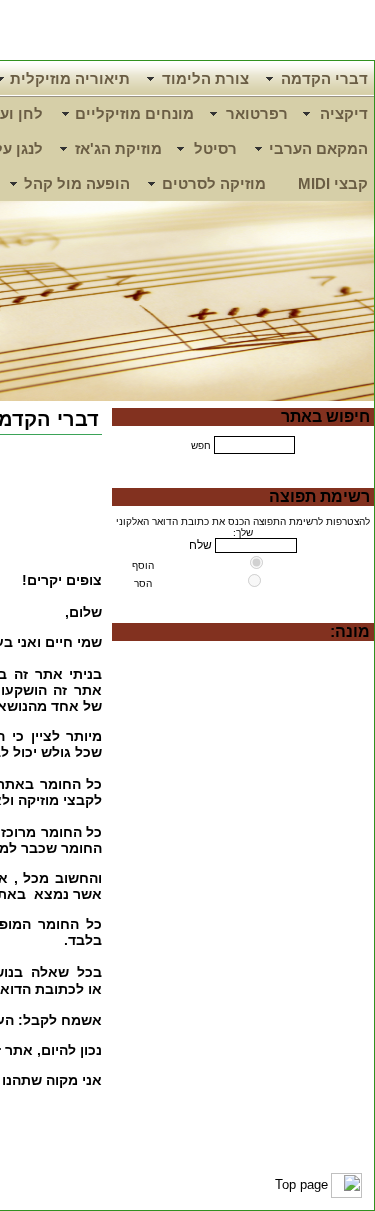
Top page (301, 1184)
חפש (201, 445)
